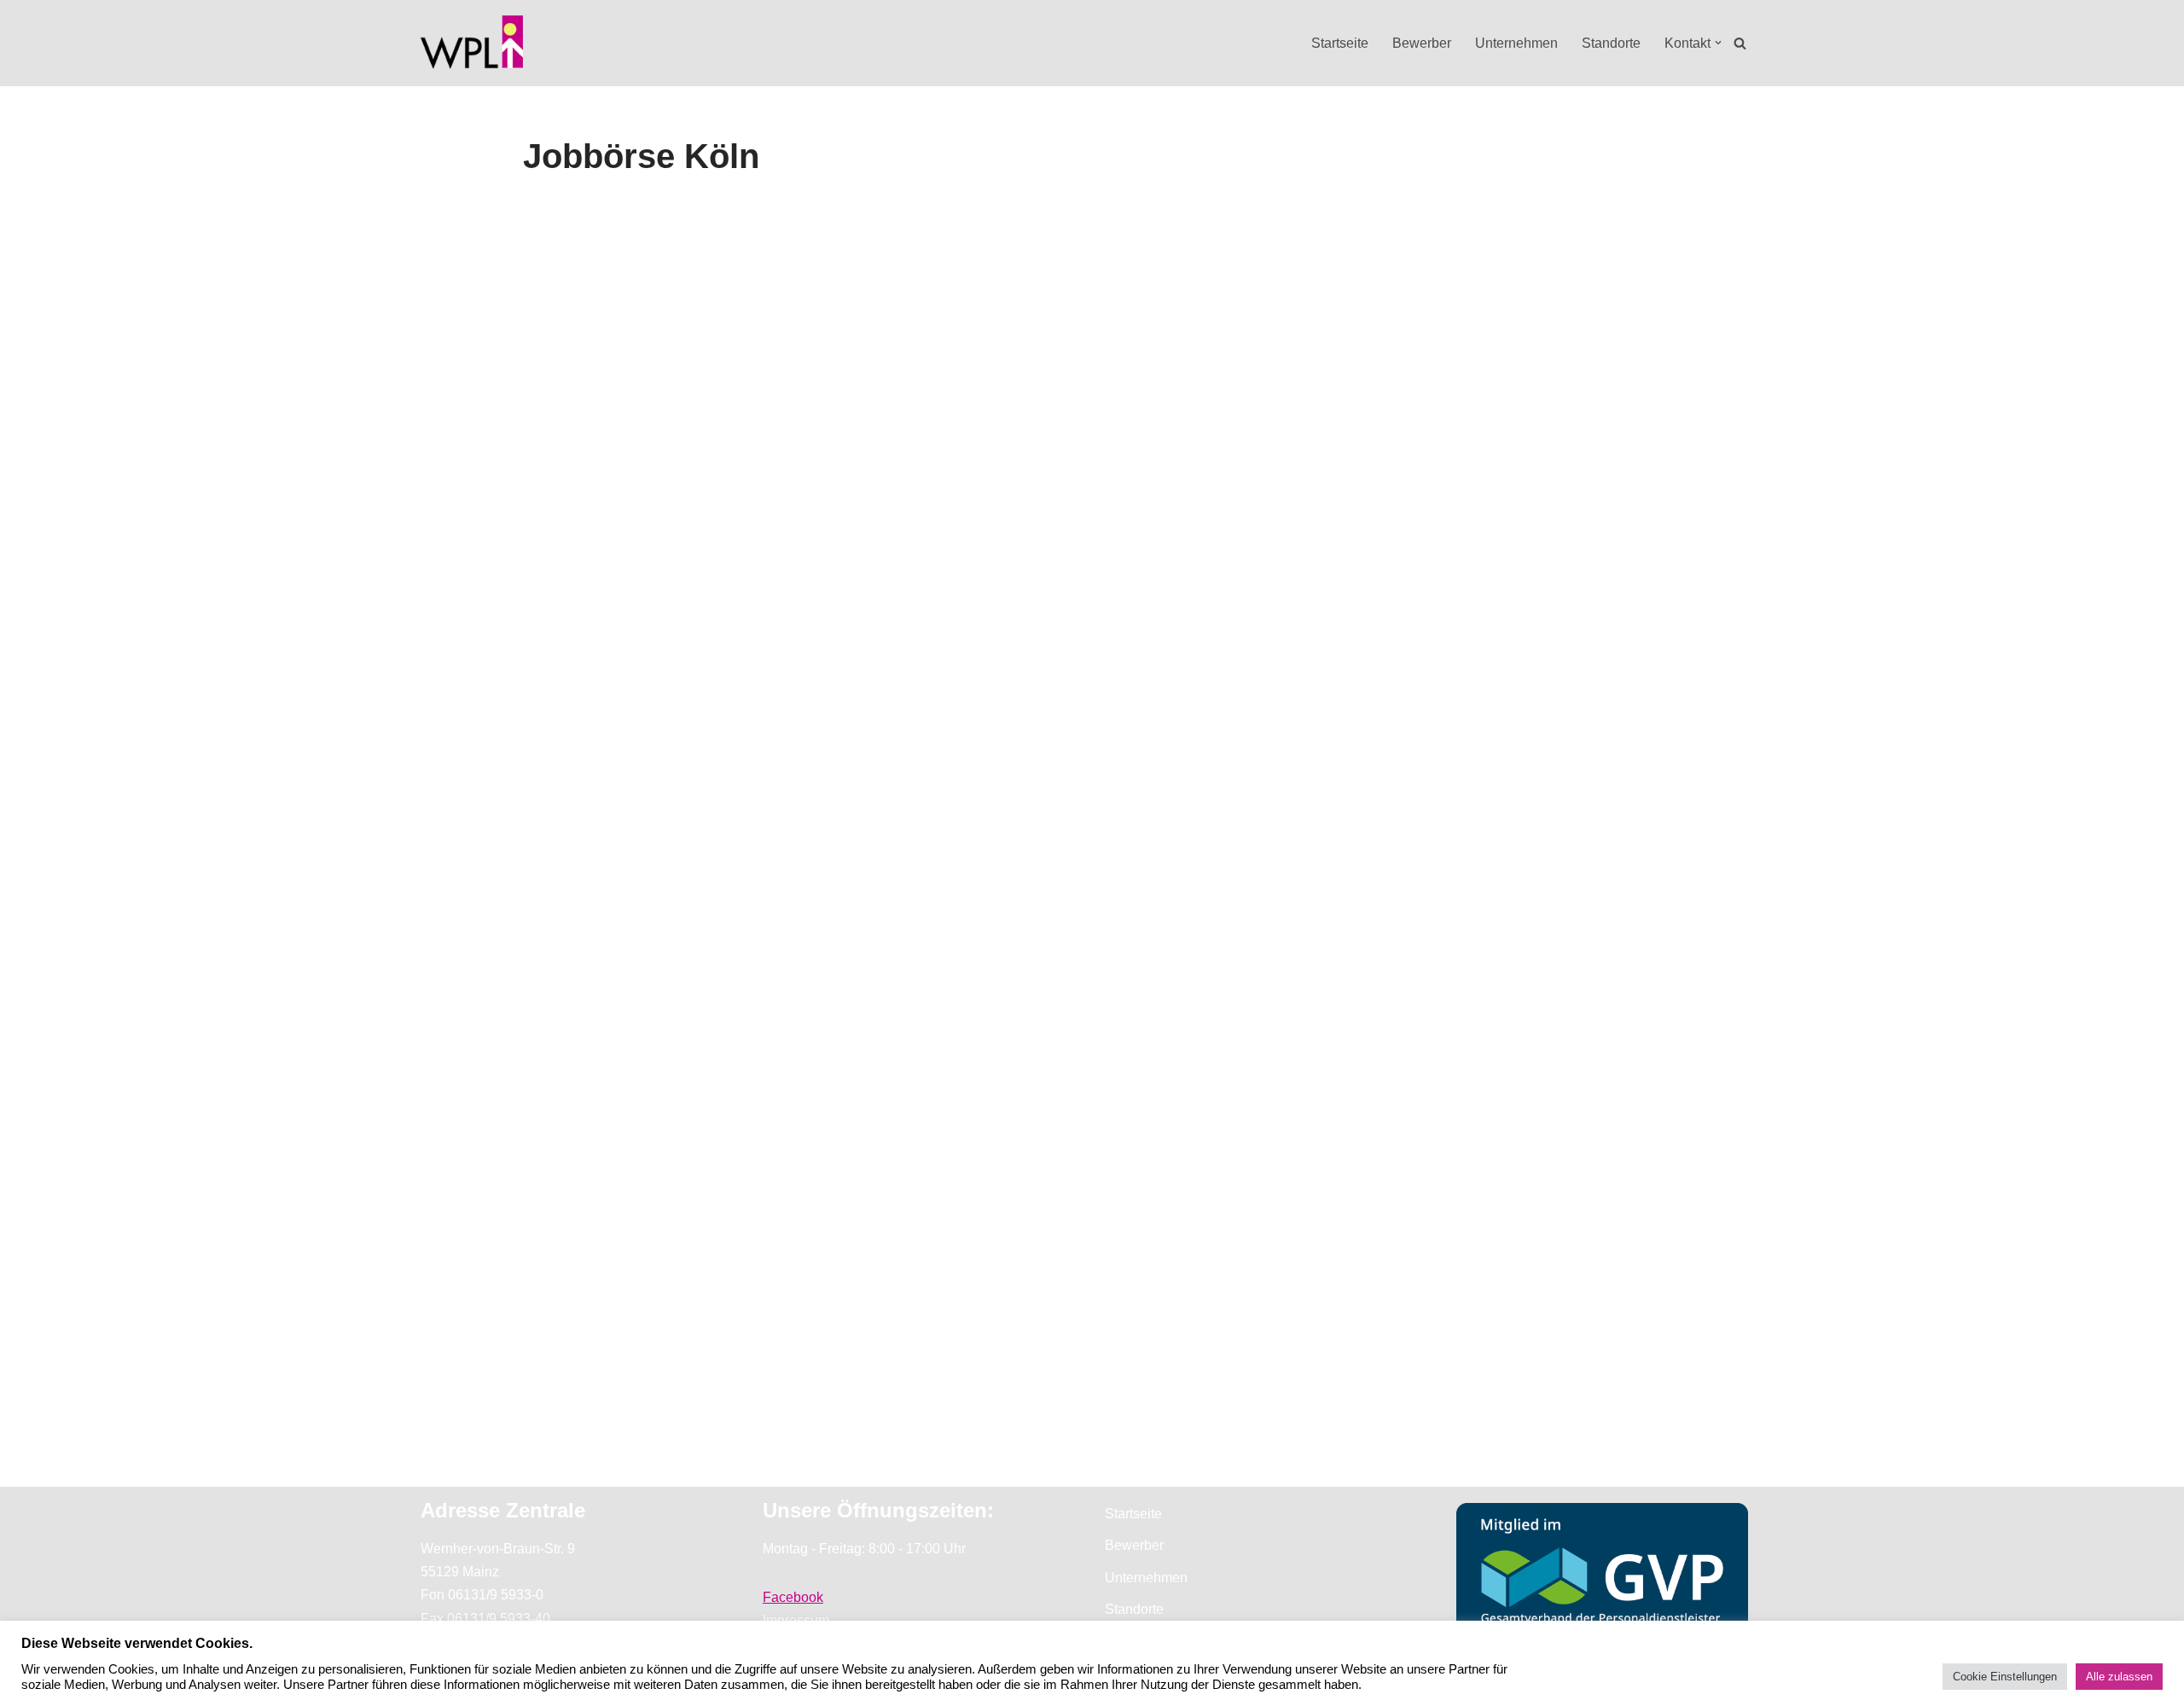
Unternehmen (1516, 43)
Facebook (793, 1597)
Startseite (1340, 43)
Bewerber (1422, 43)
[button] (1718, 43)
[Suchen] (1740, 43)
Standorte (1611, 43)
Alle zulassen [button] (2119, 1677)
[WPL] (472, 43)
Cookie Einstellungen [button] (2005, 1677)
